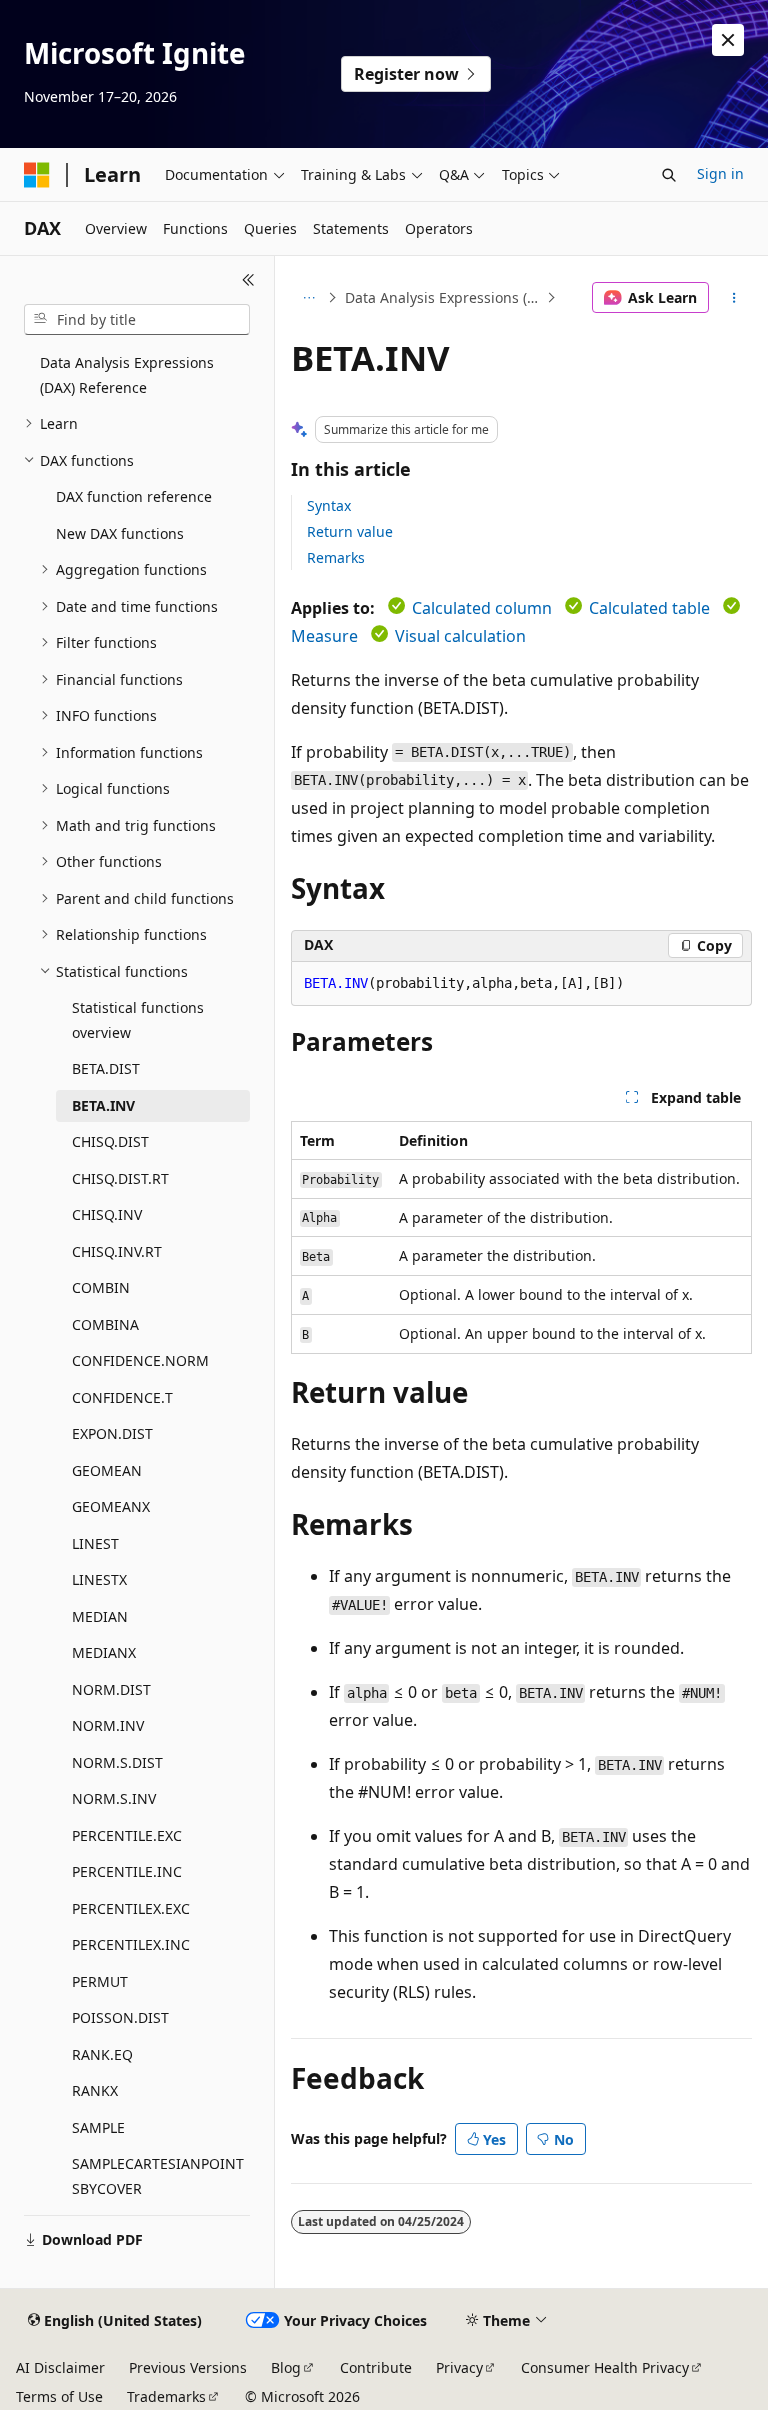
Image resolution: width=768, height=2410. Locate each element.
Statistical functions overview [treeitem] (138, 1020)
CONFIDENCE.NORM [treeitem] (140, 1360)
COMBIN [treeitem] (101, 1287)
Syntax (329, 505)
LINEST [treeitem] (95, 1543)
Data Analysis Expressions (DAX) (443, 297)
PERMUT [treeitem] (100, 1981)
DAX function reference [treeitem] (134, 496)
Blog (286, 2367)
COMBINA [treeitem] (105, 1324)
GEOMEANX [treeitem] (111, 1506)
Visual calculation (460, 636)
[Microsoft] (37, 175)
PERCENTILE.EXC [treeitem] (127, 1835)
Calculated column (482, 608)
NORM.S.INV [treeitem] (114, 1798)
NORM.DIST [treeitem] (111, 1689)
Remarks (336, 557)
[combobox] (137, 320)
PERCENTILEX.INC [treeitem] (131, 1944)
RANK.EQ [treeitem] (102, 2054)
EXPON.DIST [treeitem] (112, 1433)
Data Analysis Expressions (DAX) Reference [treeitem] (127, 375)
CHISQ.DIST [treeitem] (110, 1141)
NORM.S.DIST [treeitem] (117, 1762)
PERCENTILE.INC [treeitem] (127, 1871)
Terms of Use (59, 2396)
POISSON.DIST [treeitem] (120, 2017)
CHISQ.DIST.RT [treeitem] (120, 1178)
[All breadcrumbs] (308, 298)
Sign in (720, 173)
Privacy (459, 2367)
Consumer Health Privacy (605, 2367)
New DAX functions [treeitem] (120, 533)
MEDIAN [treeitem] (100, 1616)
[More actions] (734, 298)
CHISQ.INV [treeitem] (107, 1214)
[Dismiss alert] (728, 40)
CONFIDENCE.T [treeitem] (122, 1397)
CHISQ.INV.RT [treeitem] (117, 1251)
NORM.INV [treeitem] (108, 1725)
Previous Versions (188, 2367)
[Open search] (669, 175)
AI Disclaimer (60, 2367)
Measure (324, 636)
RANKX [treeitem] (95, 2090)
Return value (350, 531)
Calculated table (649, 608)
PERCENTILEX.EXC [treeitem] (131, 1908)
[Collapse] (248, 280)
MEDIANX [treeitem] (104, 1652)
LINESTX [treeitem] (99, 1579)
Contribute (376, 2367)
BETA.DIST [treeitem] (106, 1068)
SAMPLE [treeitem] (98, 2127)
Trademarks (166, 2396)
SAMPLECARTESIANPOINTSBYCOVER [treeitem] (158, 2176)
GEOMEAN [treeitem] (107, 1470)
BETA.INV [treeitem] (103, 1105)
